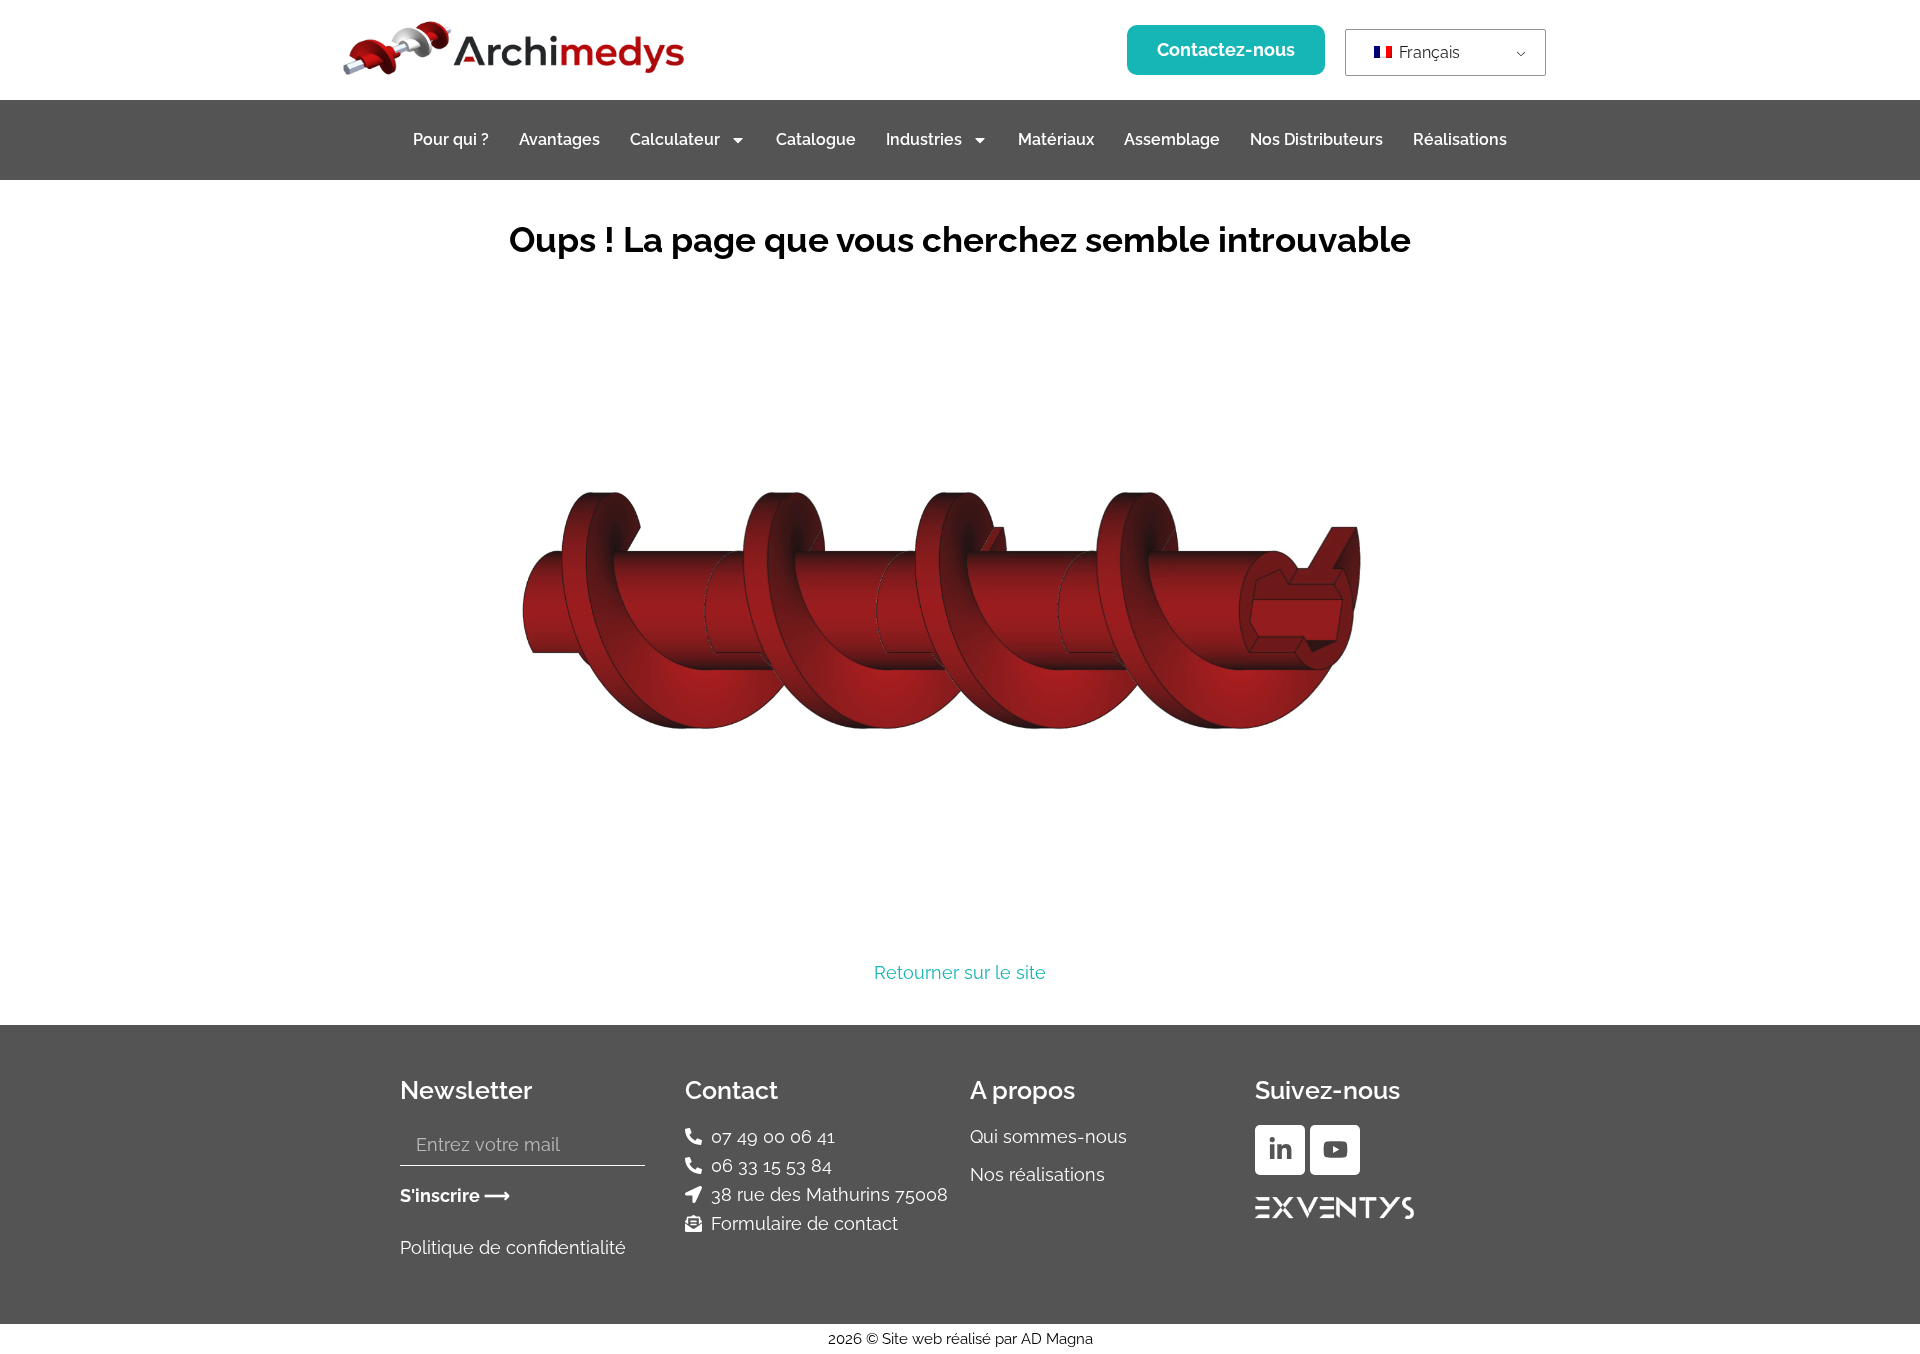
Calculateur (675, 139)
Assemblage (1172, 139)
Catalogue (816, 139)
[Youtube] (1335, 1150)
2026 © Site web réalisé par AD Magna (960, 1339)
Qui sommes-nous (1048, 1136)
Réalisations (1460, 139)
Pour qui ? (451, 139)
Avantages (559, 139)
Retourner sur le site (960, 972)
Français (1427, 52)
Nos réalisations (1037, 1174)
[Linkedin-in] (1280, 1150)
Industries (924, 139)
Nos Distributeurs (1316, 139)
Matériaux (1056, 139)
